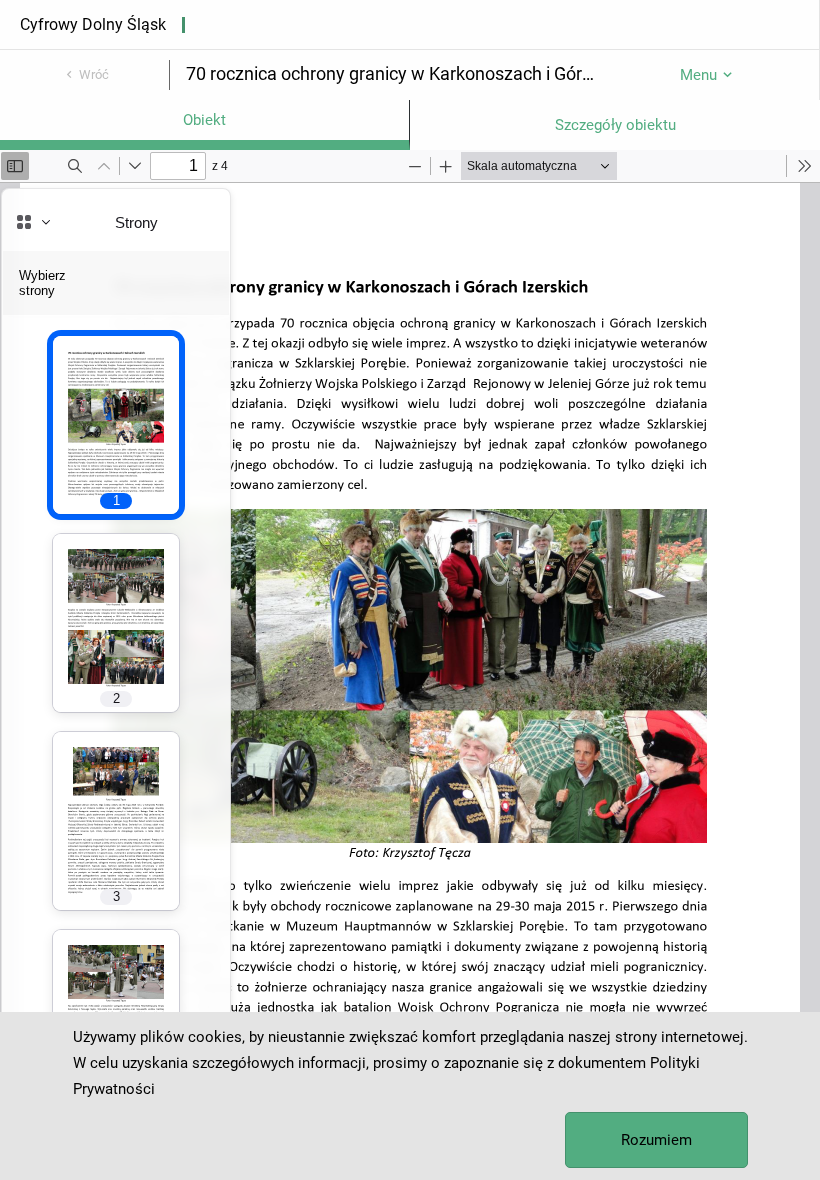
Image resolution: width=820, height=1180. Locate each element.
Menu (698, 75)
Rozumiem (656, 1140)
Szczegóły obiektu (615, 125)
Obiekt (204, 120)
